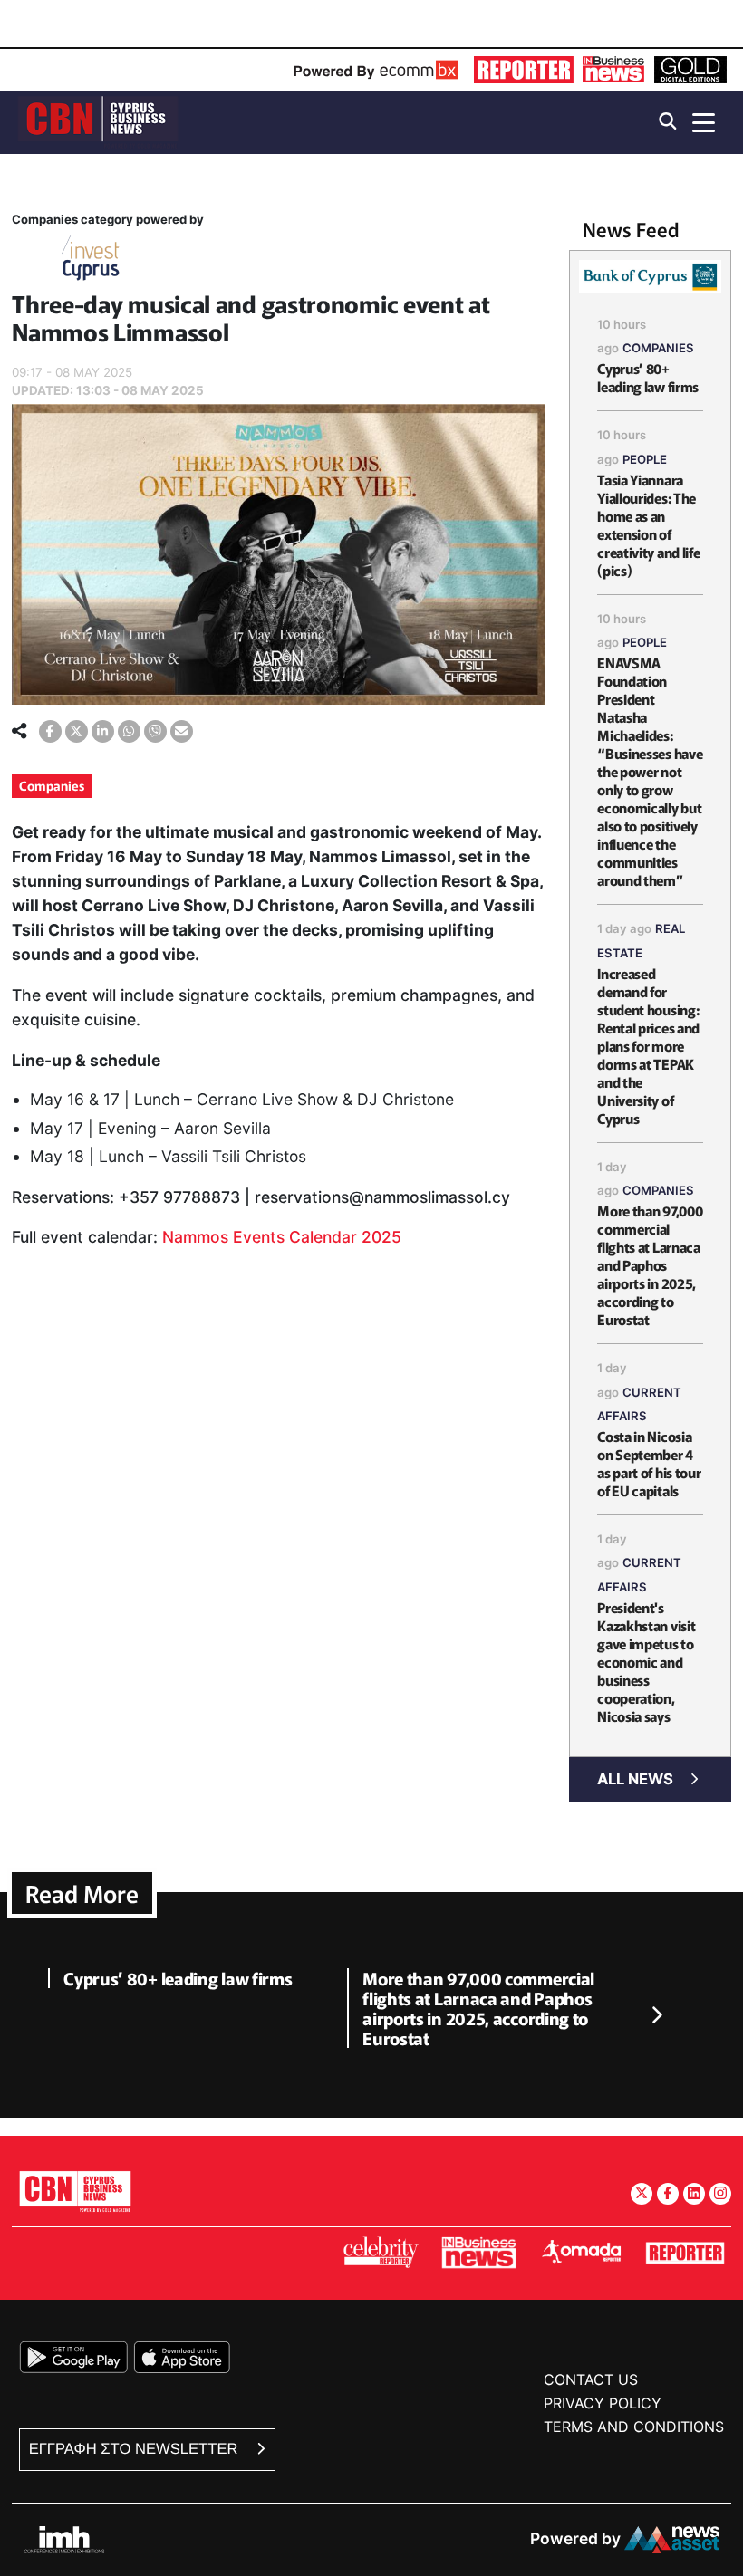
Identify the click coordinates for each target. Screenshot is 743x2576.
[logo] (98, 121)
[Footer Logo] (75, 2191)
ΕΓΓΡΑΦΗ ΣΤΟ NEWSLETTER (135, 2449)
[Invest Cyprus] (91, 261)
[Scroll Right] (656, 2016)
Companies (52, 785)
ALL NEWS (635, 1779)
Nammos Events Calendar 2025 (282, 1237)
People (645, 459)
